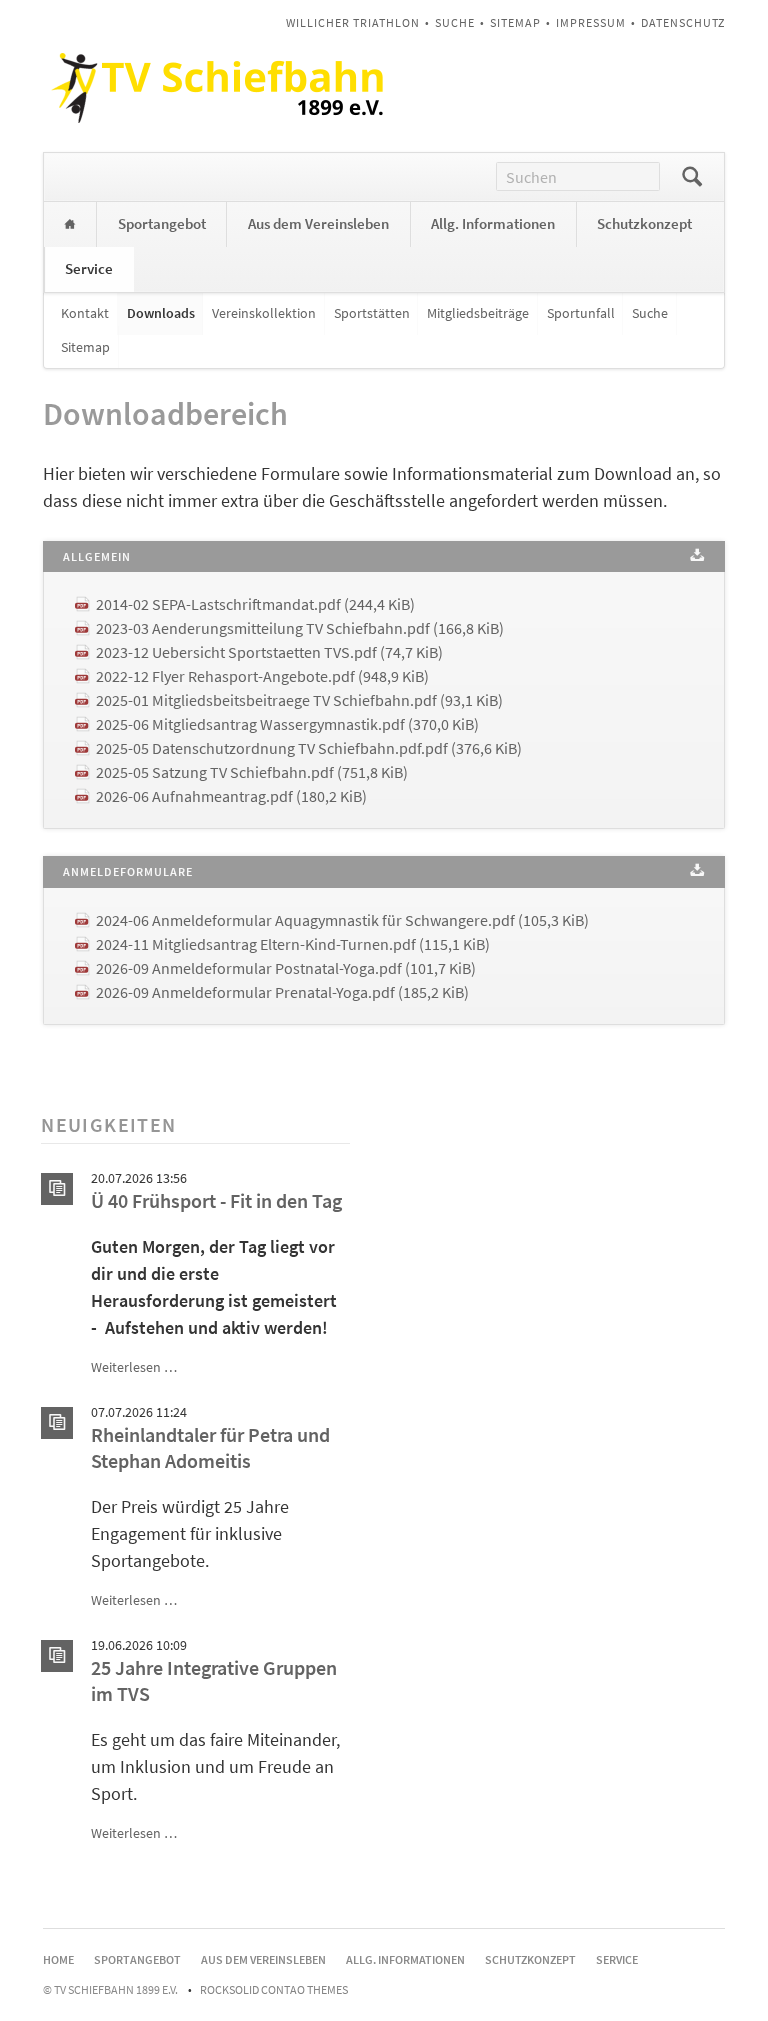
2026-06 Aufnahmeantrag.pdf (231, 796)
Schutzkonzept (644, 223)
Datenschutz (683, 22)
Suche (455, 22)
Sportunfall (581, 313)
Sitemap (515, 22)
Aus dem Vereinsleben (318, 223)
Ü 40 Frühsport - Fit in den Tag (216, 1201)
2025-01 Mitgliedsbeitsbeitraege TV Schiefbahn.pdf (299, 700)
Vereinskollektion (264, 313)
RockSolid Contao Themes (274, 1989)
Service (89, 268)
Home (70, 224)
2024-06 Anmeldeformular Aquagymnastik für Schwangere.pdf (342, 920)
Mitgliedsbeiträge (478, 313)
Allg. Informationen (493, 223)
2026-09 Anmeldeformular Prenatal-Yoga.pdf (282, 992)
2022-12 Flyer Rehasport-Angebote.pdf (262, 676)
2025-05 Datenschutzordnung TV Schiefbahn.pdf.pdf (309, 748)
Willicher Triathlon (353, 22)
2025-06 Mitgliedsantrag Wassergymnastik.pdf (287, 724)
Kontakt (85, 313)
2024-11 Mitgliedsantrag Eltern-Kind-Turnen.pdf (293, 944)
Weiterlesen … (134, 1367)
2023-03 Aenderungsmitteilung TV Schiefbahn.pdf (300, 628)
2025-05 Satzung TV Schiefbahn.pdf (252, 772)
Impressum (591, 22)
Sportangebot (162, 223)
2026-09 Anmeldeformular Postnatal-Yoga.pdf (286, 968)
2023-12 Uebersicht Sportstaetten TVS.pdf (269, 652)
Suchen (692, 177)
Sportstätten (372, 313)
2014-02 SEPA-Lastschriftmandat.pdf (255, 604)
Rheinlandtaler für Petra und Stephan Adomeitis (210, 1448)
